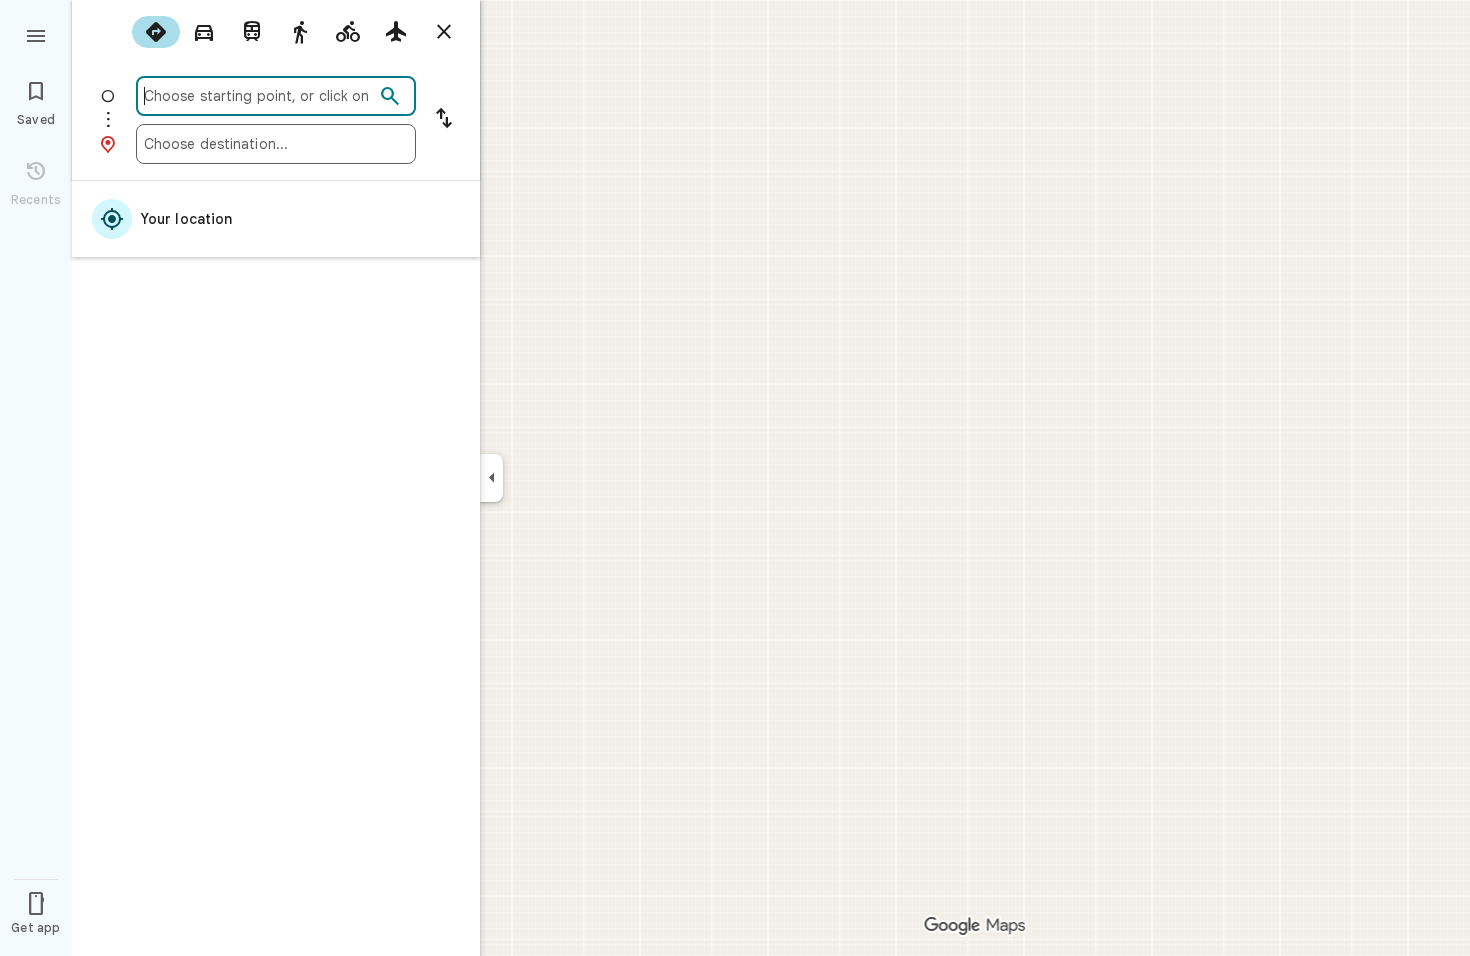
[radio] (156, 32)
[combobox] (259, 96)
